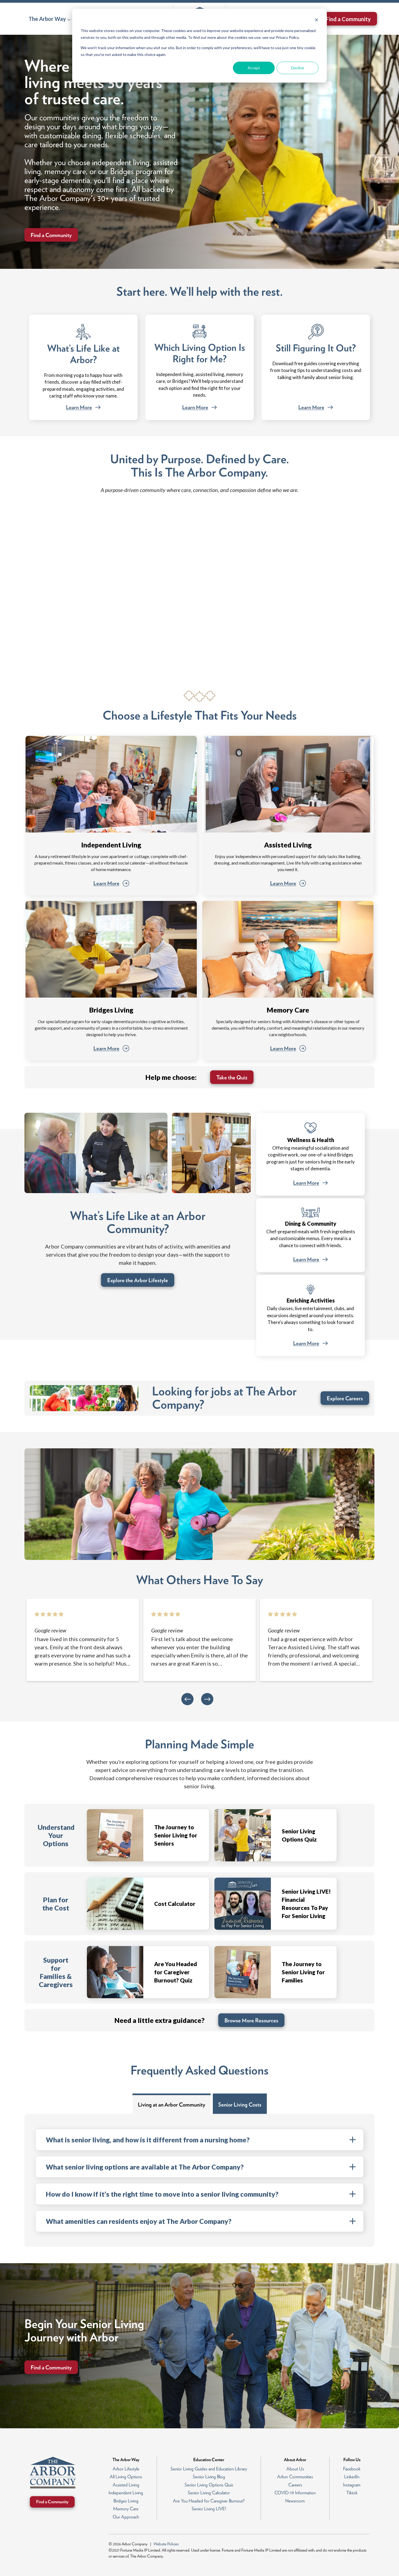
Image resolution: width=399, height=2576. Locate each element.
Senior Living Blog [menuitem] (209, 2477)
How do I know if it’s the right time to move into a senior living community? (162, 2194)
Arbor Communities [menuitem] (295, 2477)
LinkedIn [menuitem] (352, 2477)
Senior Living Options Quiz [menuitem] (209, 2485)
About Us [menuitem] (295, 2469)
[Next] (207, 1699)
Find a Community (348, 19)
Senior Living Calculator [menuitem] (209, 2493)
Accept (254, 68)
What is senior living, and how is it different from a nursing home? (148, 2140)
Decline (298, 68)
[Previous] (187, 1699)
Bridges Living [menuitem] (126, 2501)
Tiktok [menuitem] (352, 2493)
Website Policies (166, 2544)
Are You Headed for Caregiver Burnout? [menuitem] (209, 2501)
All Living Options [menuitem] (126, 2477)
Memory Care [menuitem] (126, 2509)
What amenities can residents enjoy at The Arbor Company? (139, 2221)
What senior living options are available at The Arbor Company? (145, 2167)
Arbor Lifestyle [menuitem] (126, 2469)
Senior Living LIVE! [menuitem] (209, 2509)
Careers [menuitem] (295, 2485)
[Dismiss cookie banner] (316, 21)
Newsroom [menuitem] (295, 2501)
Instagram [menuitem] (352, 2485)
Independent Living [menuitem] (126, 2493)
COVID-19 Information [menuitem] (295, 2493)
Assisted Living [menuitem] (126, 2485)
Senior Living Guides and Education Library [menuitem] (209, 2469)
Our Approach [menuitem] (126, 2517)
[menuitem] (50, 19)
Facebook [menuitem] (352, 2469)
